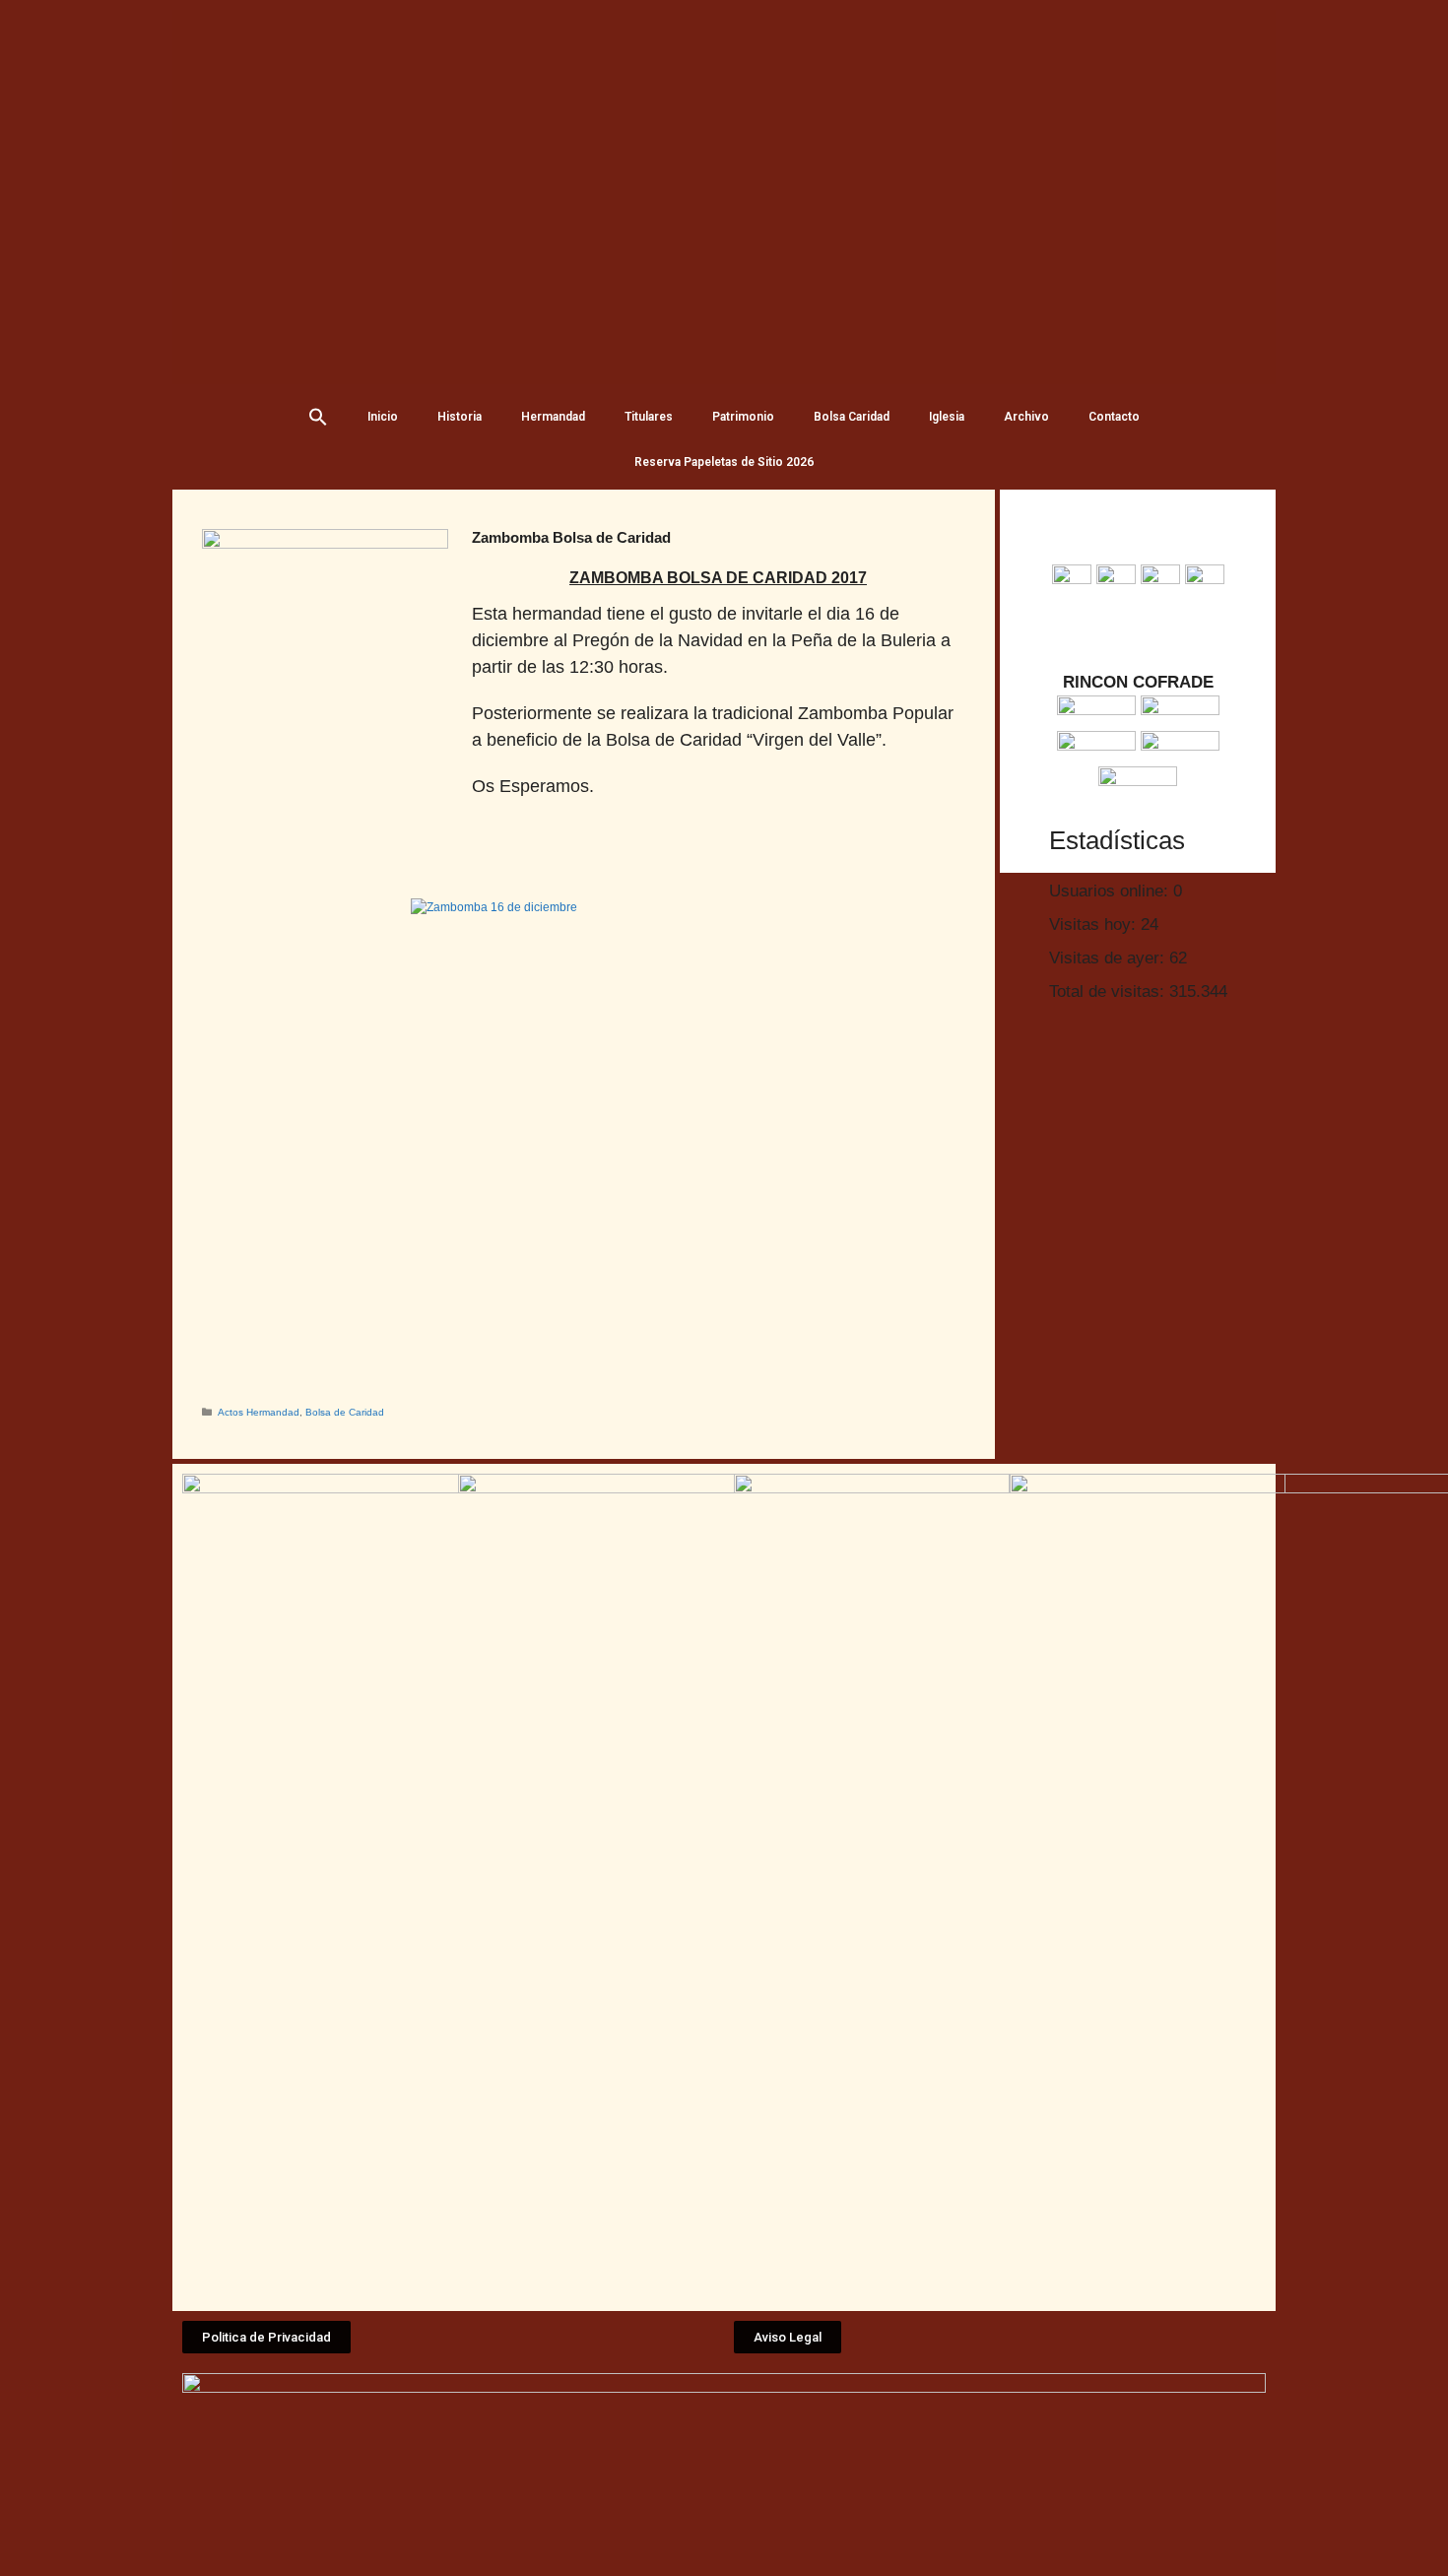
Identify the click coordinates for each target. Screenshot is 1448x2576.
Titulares (649, 417)
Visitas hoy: (1095, 925)
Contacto (1114, 417)
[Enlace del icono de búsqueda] (318, 417)
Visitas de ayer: (1109, 958)
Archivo (1026, 417)
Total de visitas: (1109, 991)
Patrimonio (743, 417)
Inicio (383, 417)
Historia (460, 417)
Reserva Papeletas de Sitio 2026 (724, 462)
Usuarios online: (1111, 891)
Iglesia (947, 417)
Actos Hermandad (259, 1412)
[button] (266, 2337)
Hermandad (553, 417)
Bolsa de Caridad (345, 1412)
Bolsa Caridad (852, 417)
